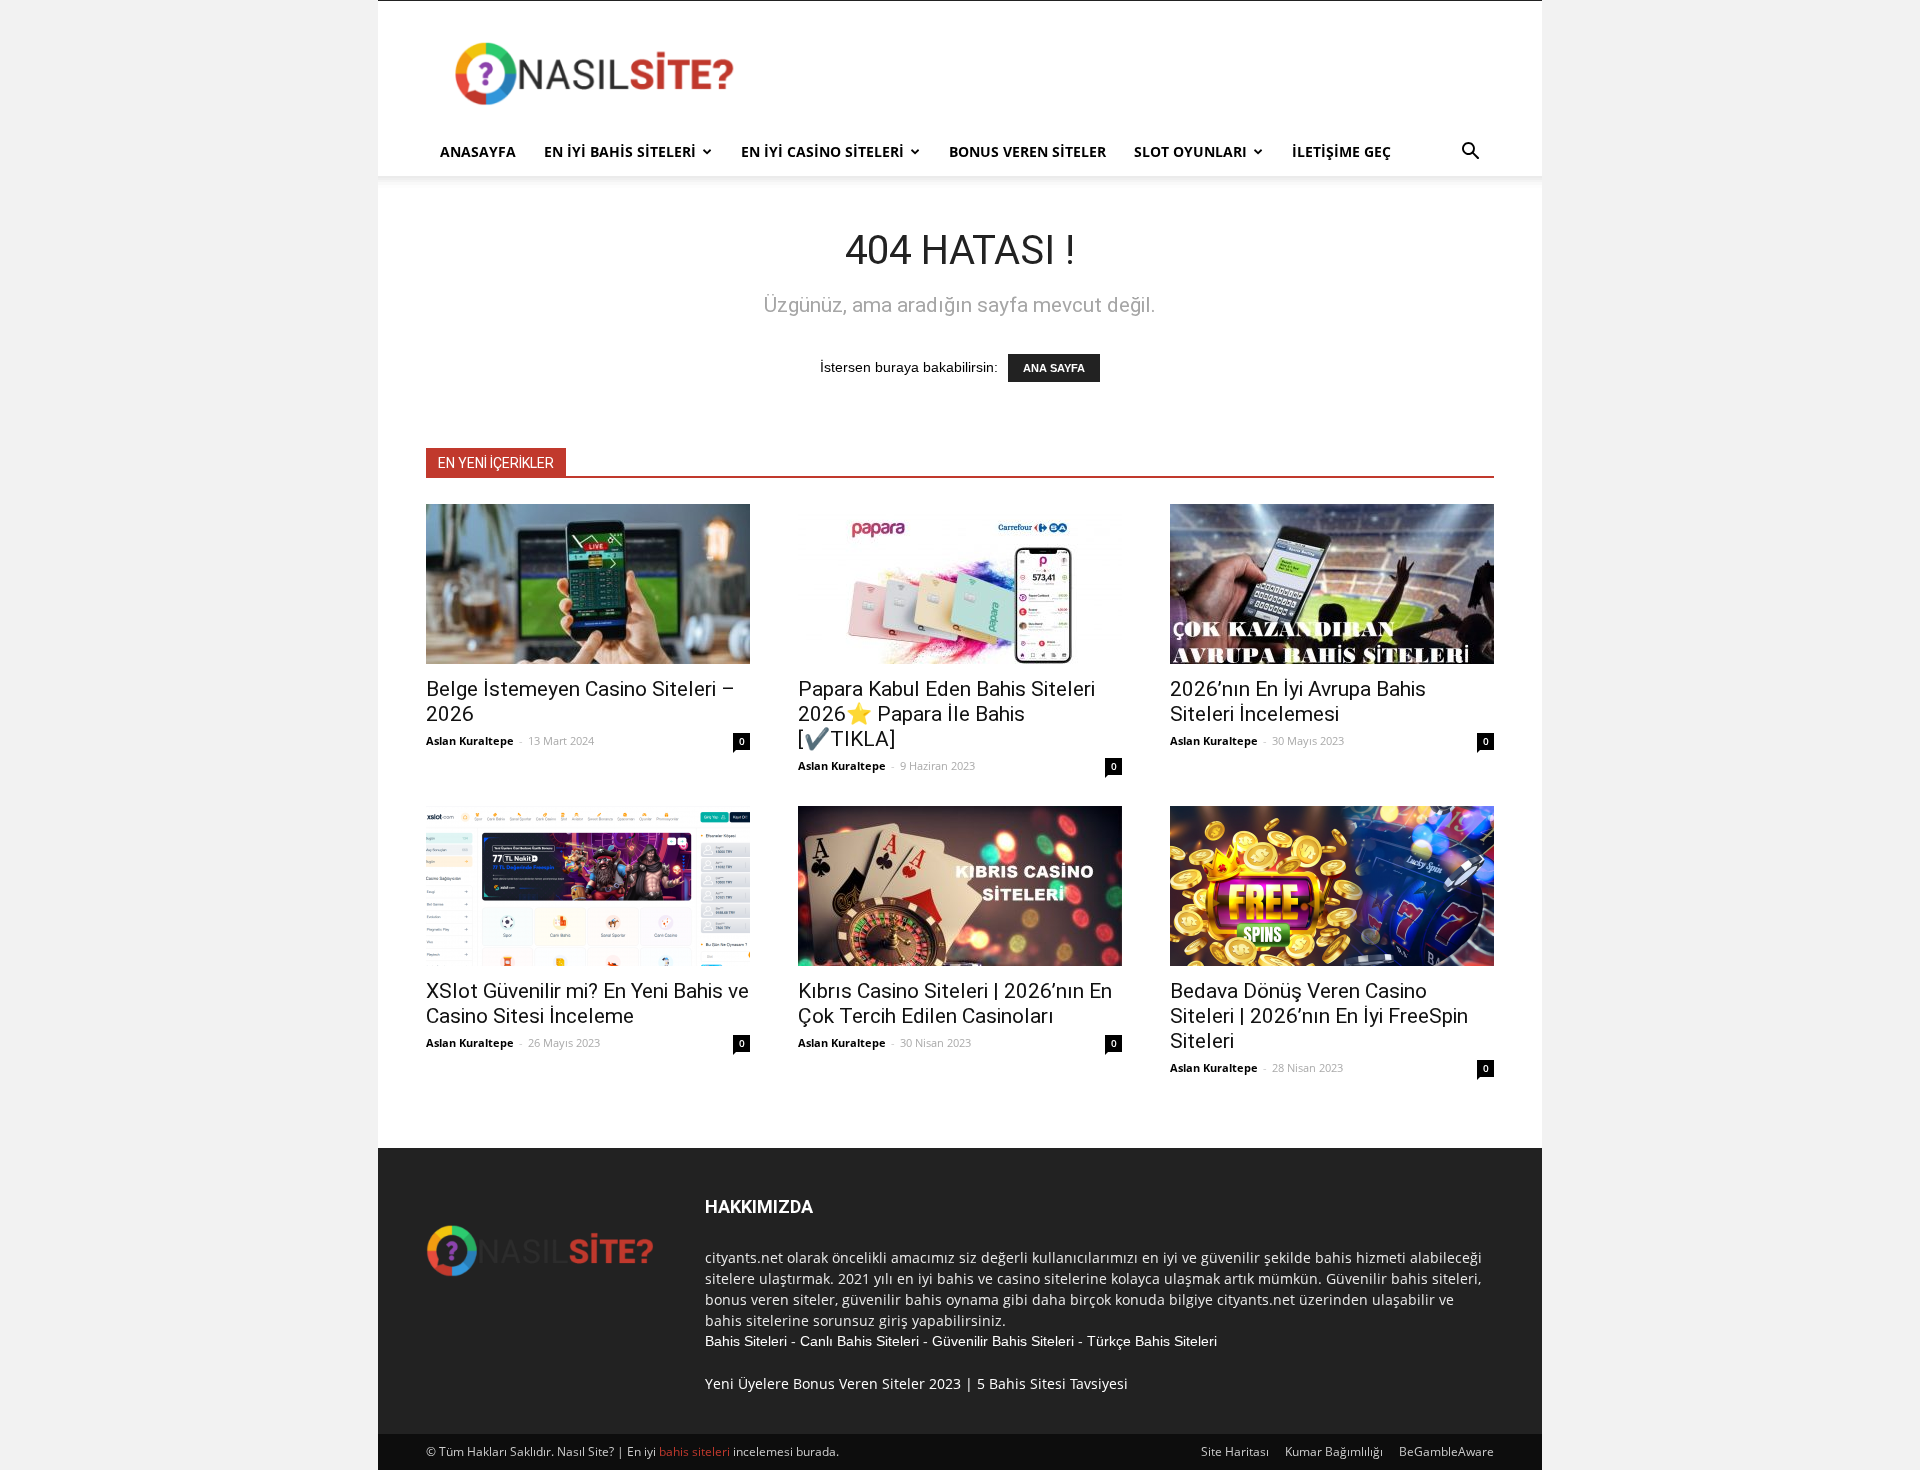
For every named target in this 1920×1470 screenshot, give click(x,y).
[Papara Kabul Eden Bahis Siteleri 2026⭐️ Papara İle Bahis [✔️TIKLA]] (960, 584)
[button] (1470, 153)
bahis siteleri (694, 1451)
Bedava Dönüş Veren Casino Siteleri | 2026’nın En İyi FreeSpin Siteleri (1319, 1016)
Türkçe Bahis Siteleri (1152, 1341)
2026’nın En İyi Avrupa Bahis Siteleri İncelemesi (1298, 701)
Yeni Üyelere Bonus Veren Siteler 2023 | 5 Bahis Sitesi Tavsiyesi (916, 1383)
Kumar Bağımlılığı (1334, 1451)
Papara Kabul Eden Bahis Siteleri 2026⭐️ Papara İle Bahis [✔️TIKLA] (946, 714)
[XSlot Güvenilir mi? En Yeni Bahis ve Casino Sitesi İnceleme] (588, 886)
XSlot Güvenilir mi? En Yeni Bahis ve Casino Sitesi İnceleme (587, 1003)
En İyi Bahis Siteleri (620, 151)
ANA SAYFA (1054, 368)
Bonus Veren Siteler (1027, 151)
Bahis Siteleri (746, 1341)
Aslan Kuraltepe (470, 740)
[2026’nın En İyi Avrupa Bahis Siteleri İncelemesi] (1332, 584)
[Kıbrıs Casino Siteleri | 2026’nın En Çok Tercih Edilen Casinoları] (960, 886)
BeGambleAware (1446, 1451)
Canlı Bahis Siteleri (859, 1341)
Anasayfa (478, 151)
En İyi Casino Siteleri (822, 151)
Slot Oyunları (1190, 151)
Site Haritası (1235, 1451)
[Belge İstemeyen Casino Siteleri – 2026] (588, 584)
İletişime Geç (1341, 151)
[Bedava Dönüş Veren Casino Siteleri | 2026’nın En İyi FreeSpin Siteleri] (1332, 886)
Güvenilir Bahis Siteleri (1003, 1341)
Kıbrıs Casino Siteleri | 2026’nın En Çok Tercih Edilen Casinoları (955, 1003)
